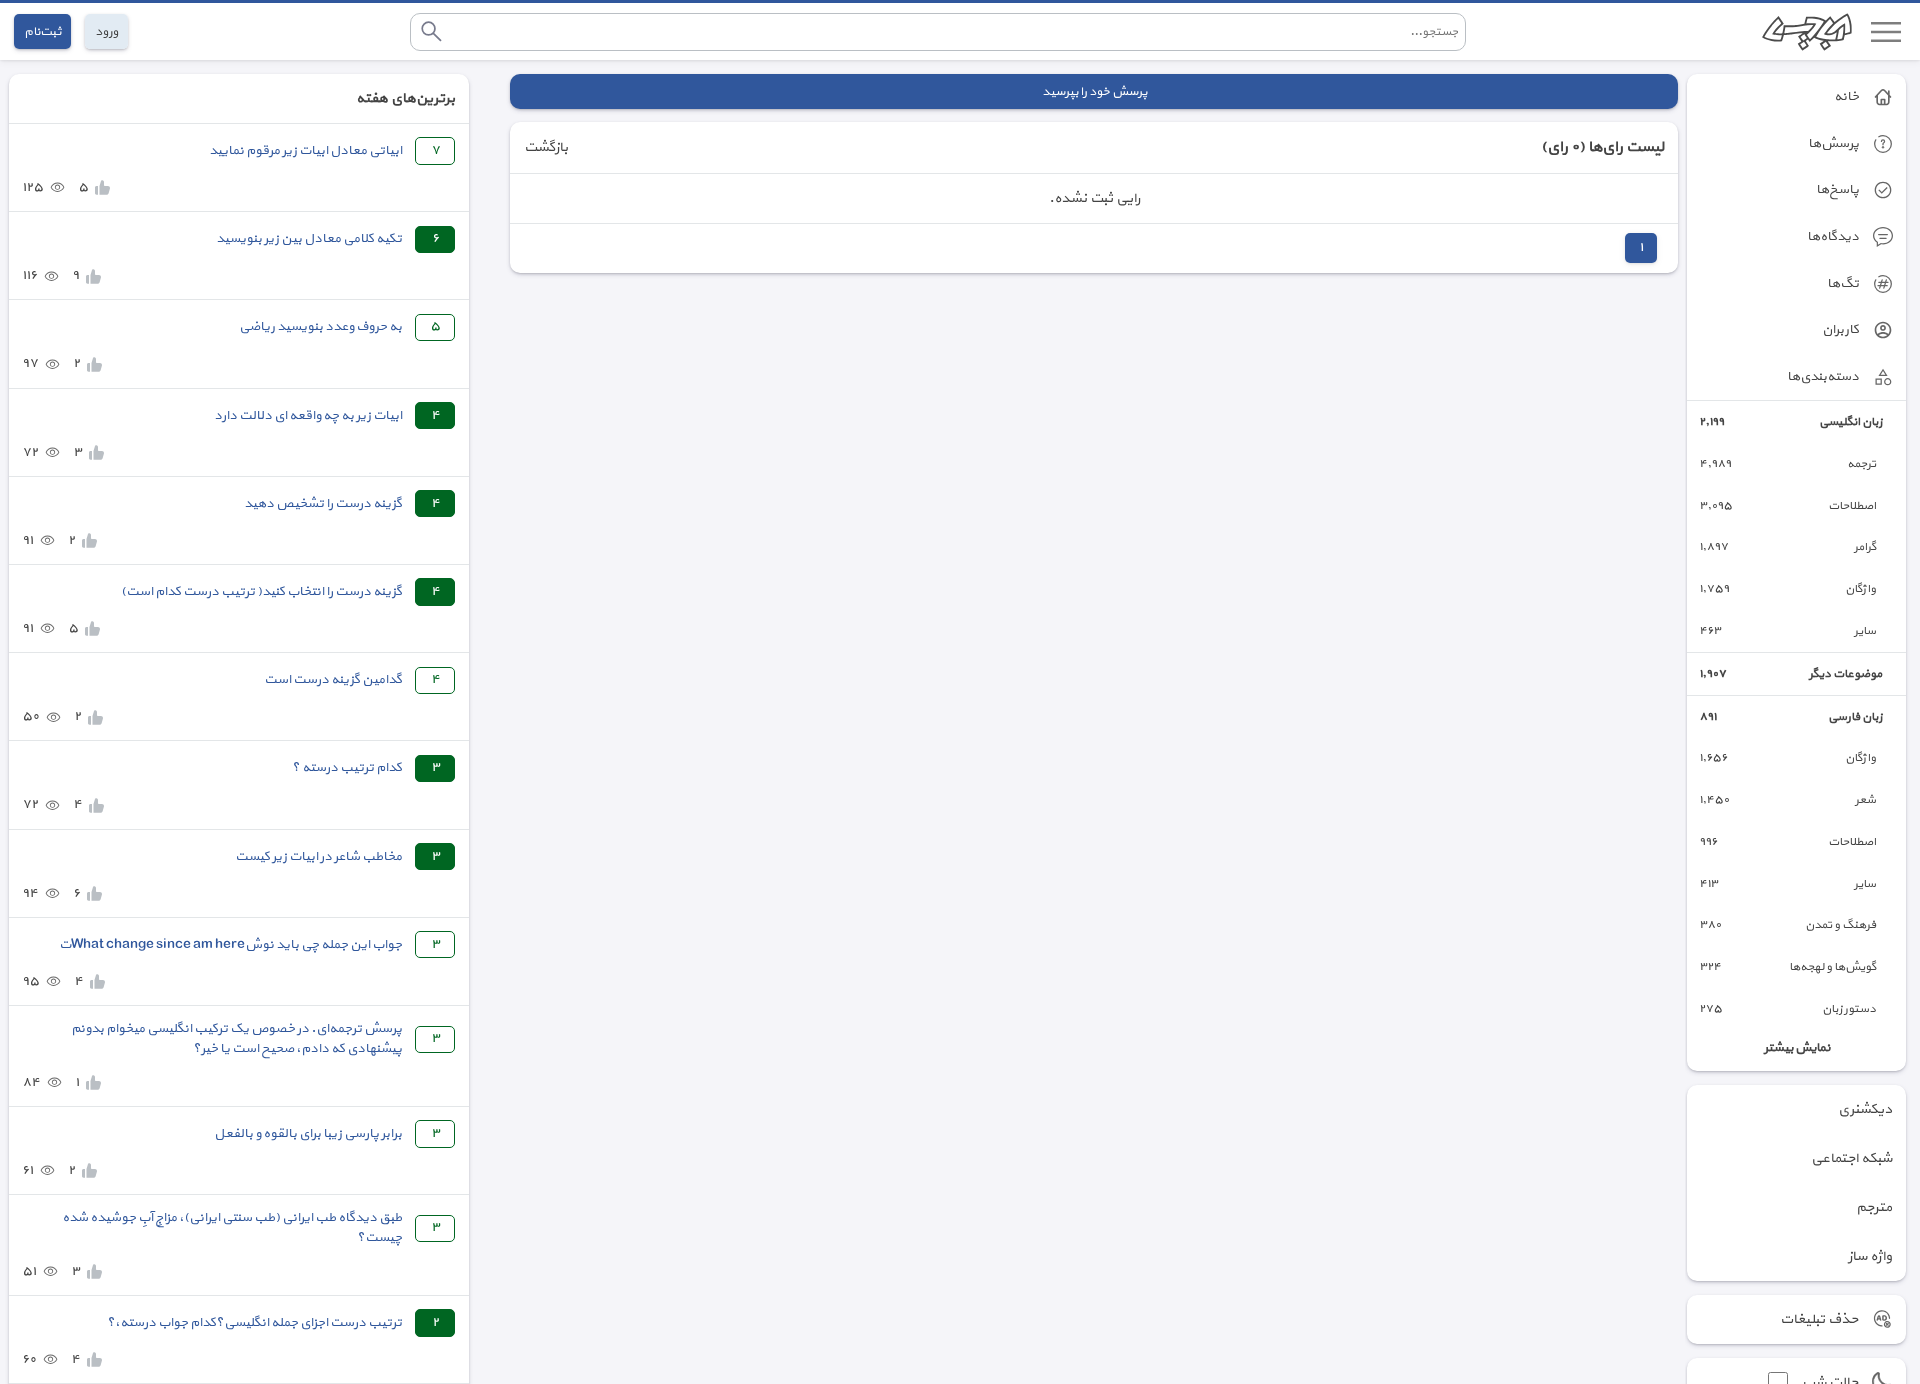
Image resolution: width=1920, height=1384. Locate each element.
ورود (106, 31)
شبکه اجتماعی (1851, 1158)
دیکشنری (1865, 1109)
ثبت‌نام (42, 31)
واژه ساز (1870, 1256)
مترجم (1874, 1207)
